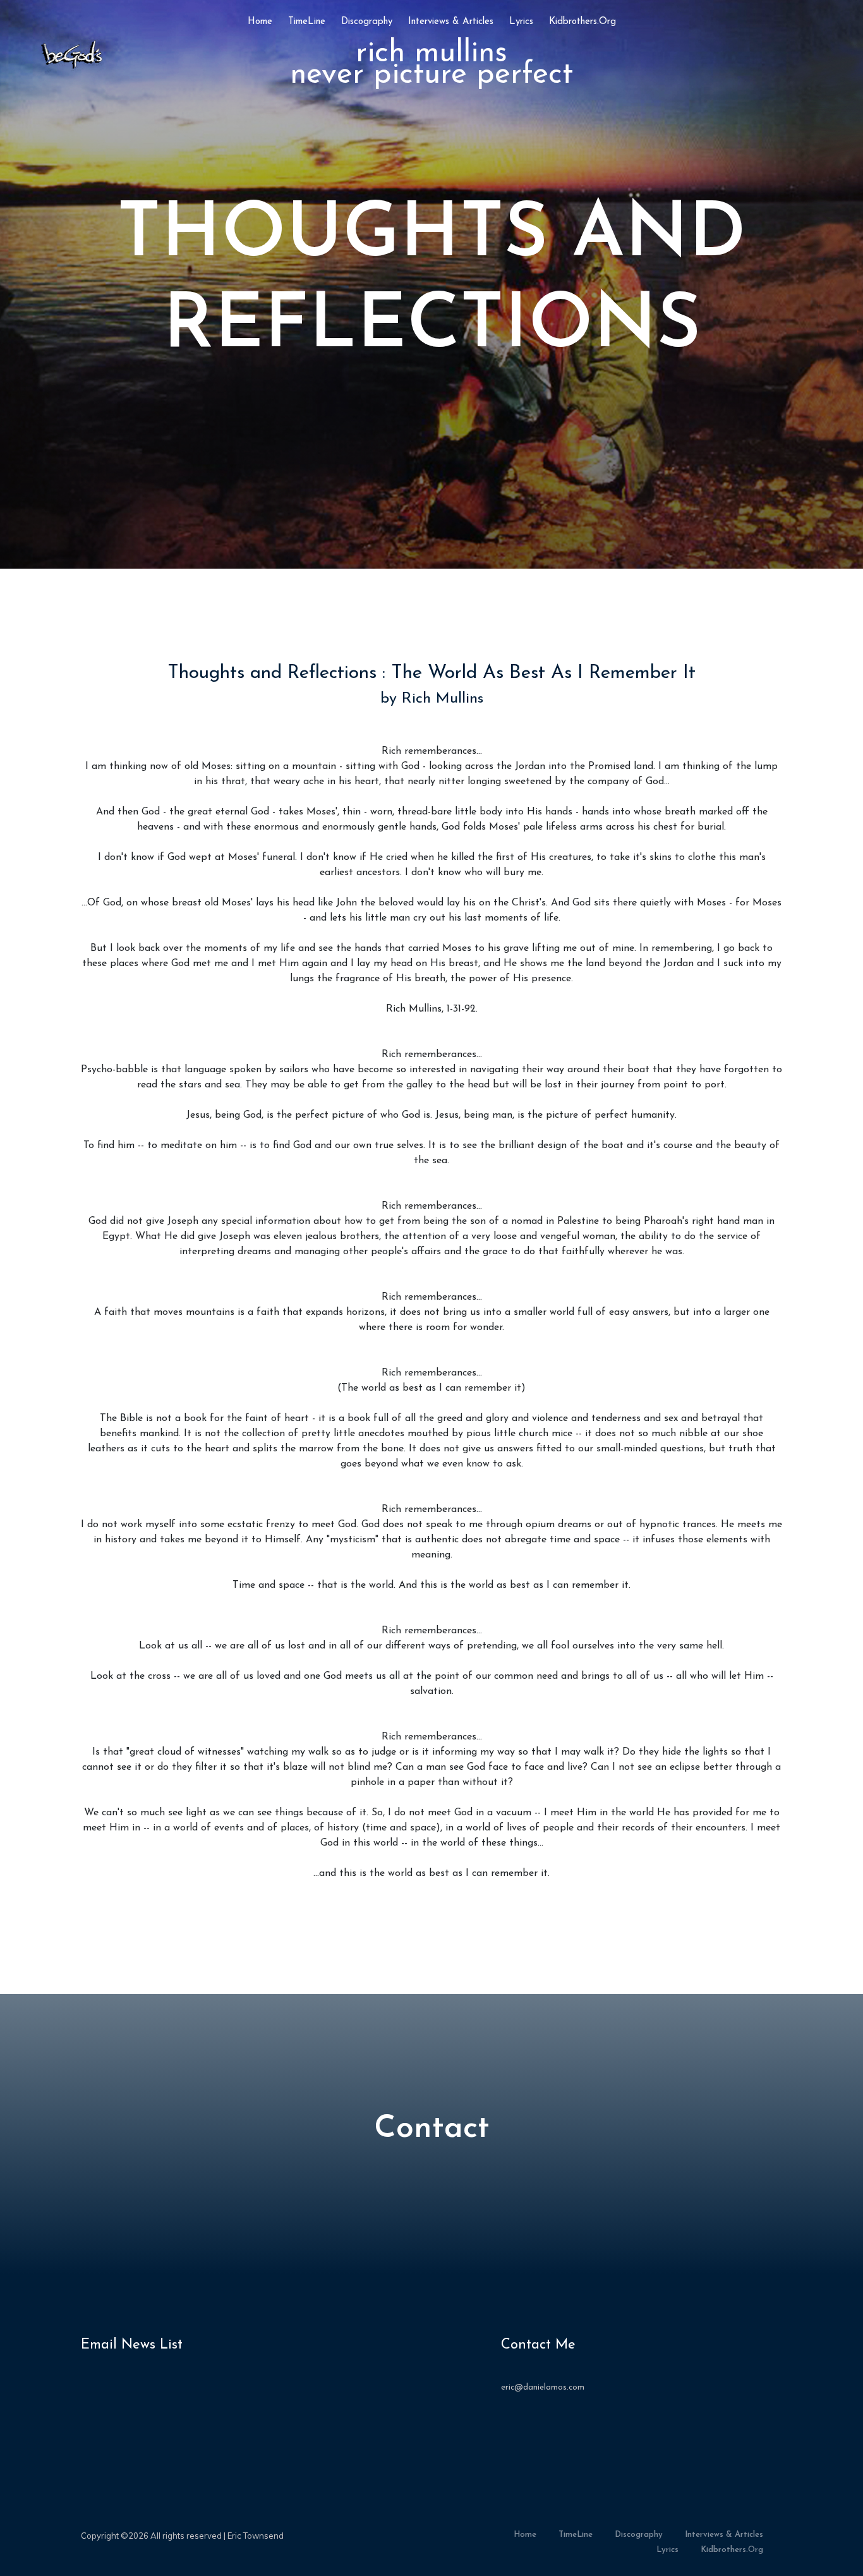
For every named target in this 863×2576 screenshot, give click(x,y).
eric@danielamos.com (543, 2387)
